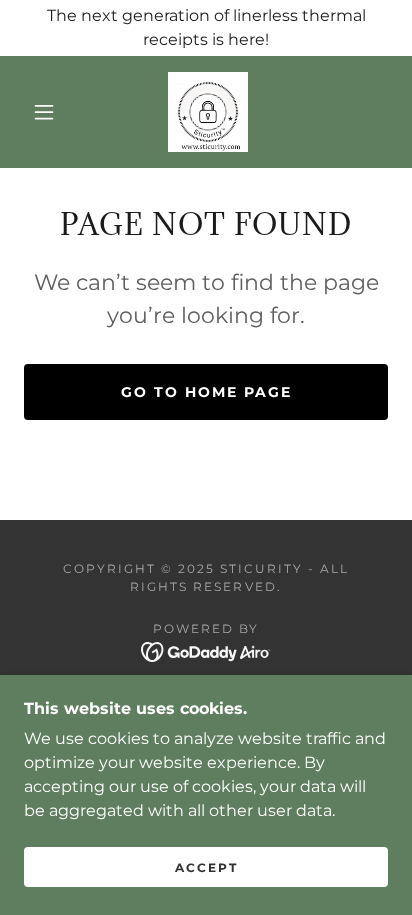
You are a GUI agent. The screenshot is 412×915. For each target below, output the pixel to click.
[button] (44, 112)
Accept (206, 867)
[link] (208, 112)
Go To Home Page (206, 392)
